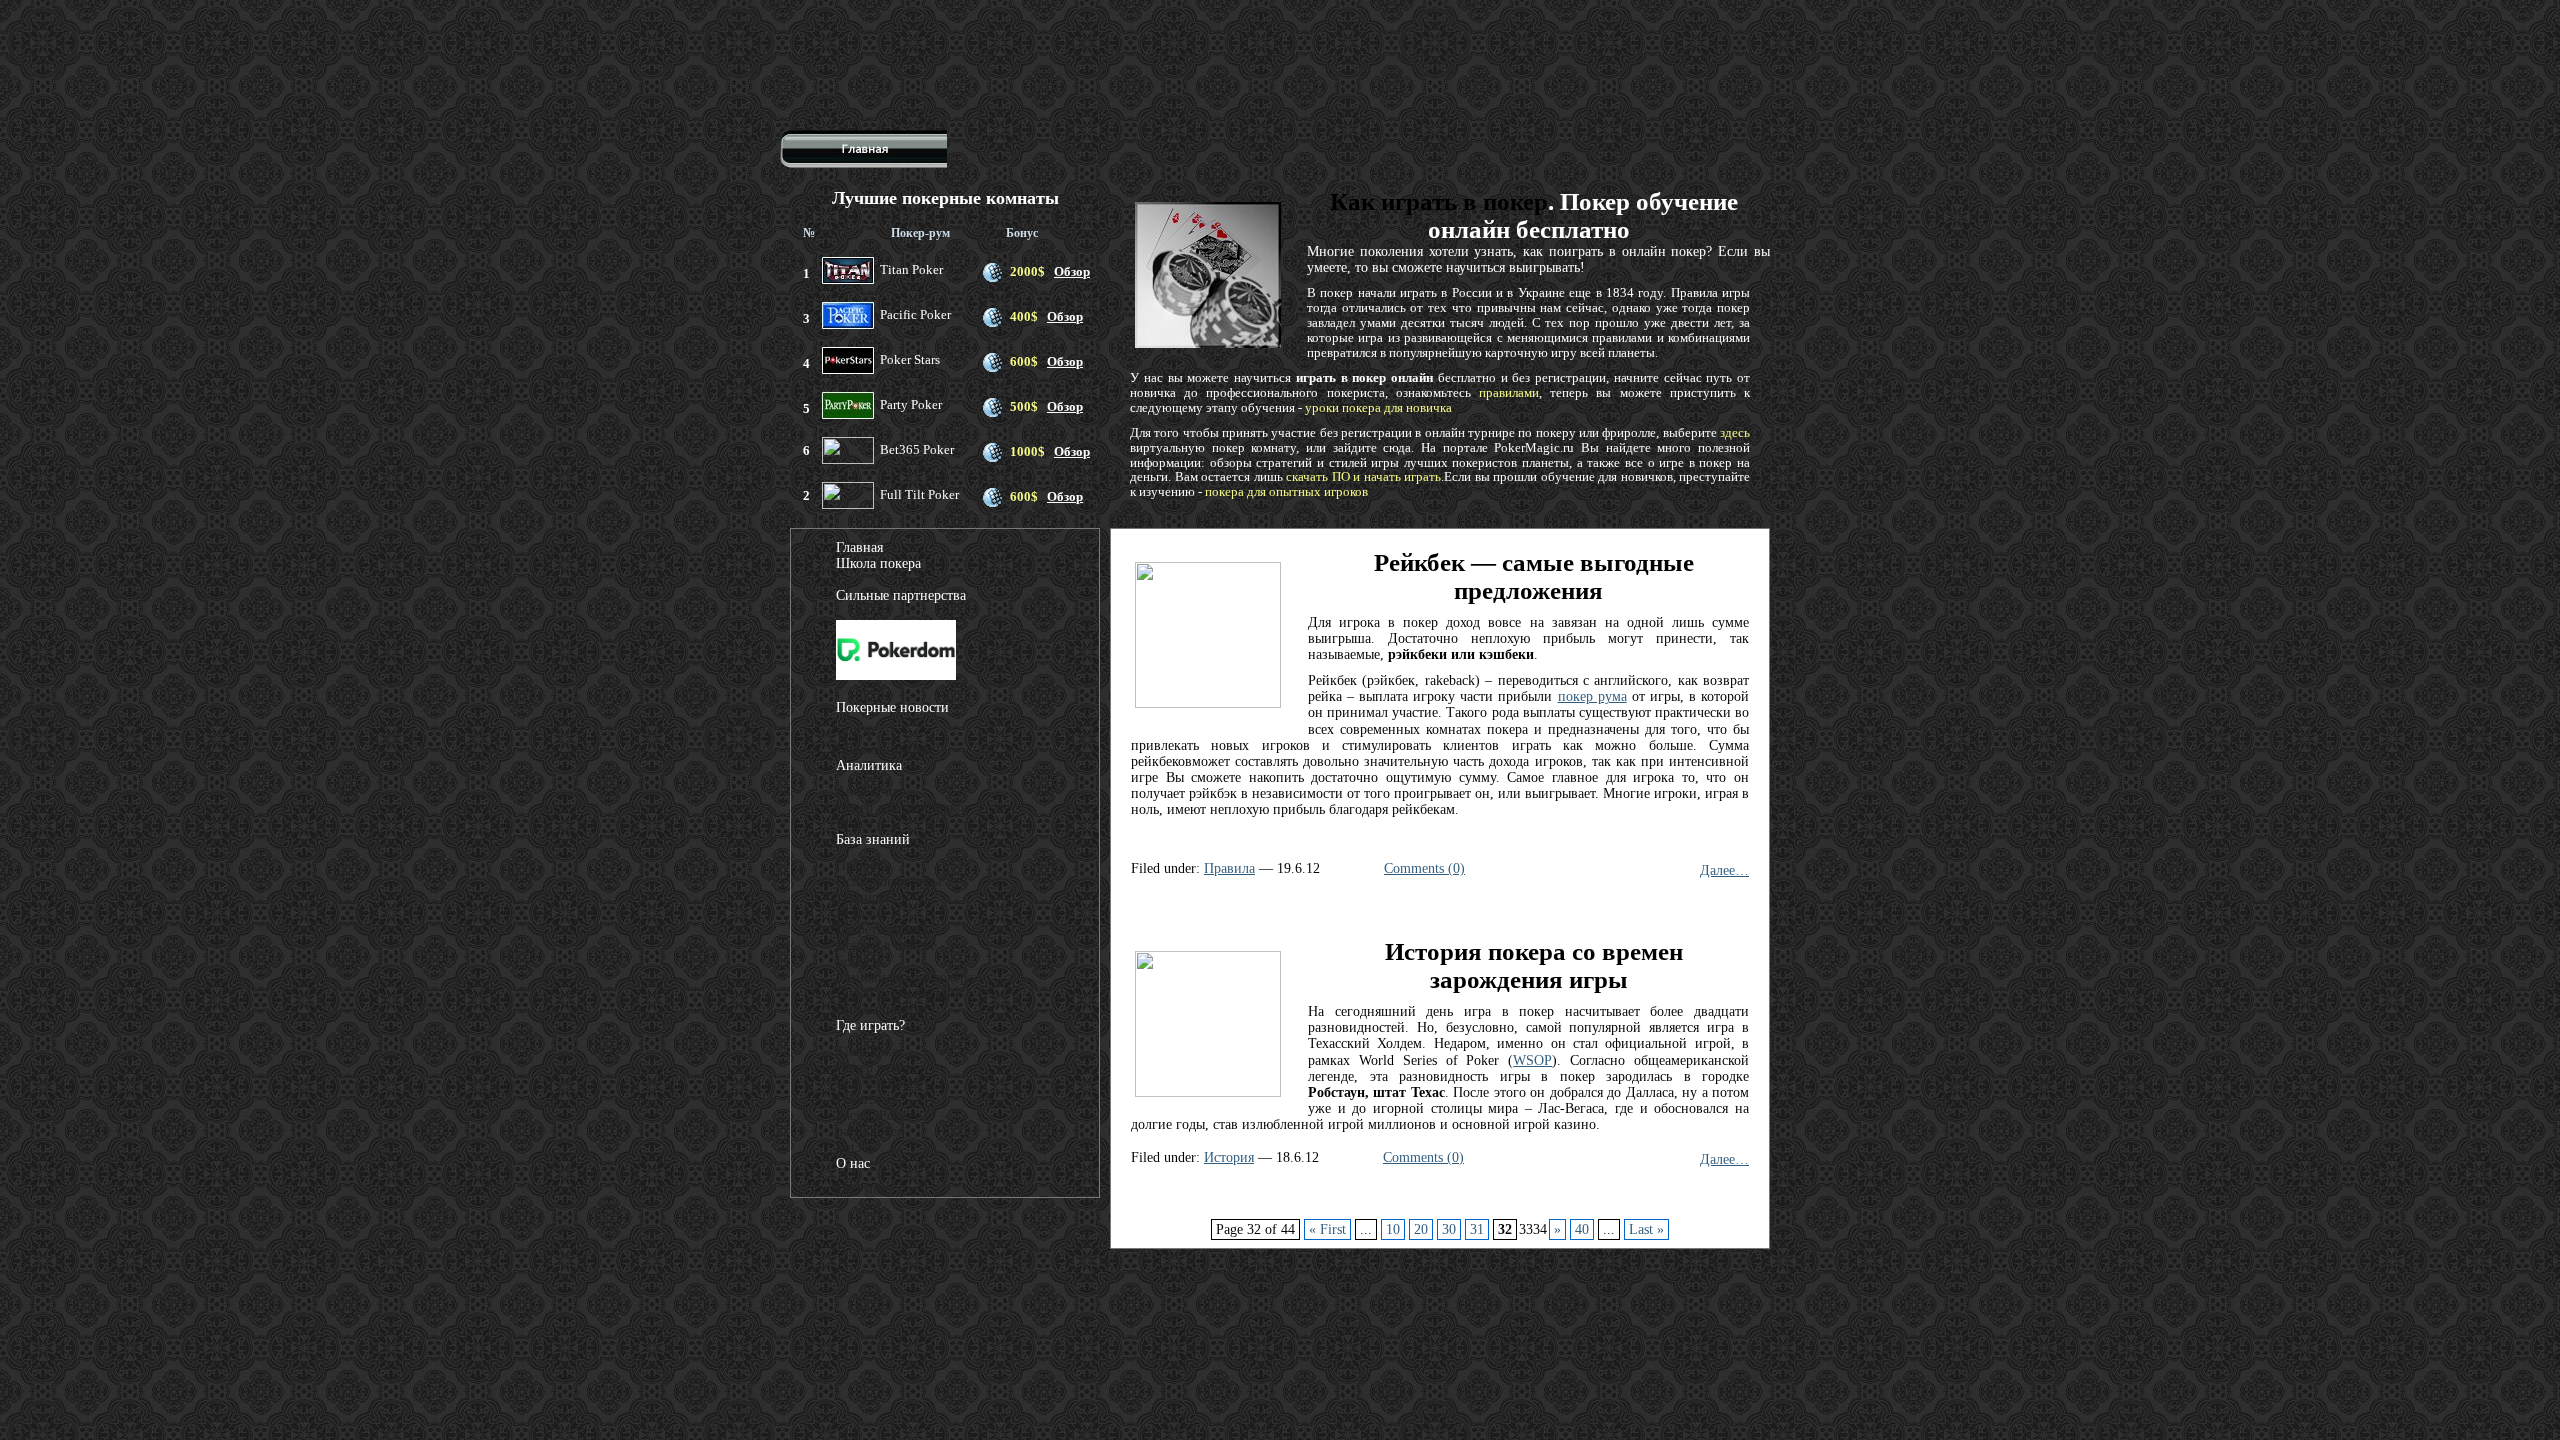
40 (1582, 1229)
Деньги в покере (886, 945)
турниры (862, 897)
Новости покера (884, 749)
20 (1421, 1229)
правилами (1509, 392)
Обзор (1072, 271)
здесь (1735, 432)
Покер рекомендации (899, 993)
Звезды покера (879, 1009)
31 (1477, 1229)
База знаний (873, 839)
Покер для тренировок (903, 807)
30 (1449, 1229)
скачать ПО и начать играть (1363, 476)
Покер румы (872, 1067)
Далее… (1724, 870)
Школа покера (878, 563)
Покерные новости (892, 707)
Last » (1646, 1229)
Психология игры (888, 881)
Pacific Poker (874, 1115)
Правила (1229, 868)
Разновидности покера (904, 977)
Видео (854, 823)
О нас (853, 1163)
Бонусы (858, 961)
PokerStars (866, 1099)
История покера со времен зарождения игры (1534, 965)
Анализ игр (871, 791)
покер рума (1592, 696)
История (1229, 1157)
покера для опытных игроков (1286, 491)
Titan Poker (869, 1051)
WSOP (1532, 1060)
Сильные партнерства (901, 595)
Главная (859, 547)
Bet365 (856, 1147)
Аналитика (869, 765)
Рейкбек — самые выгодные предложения (1534, 576)
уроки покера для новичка (1378, 407)
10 (1393, 1229)
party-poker (869, 1131)
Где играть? (870, 1025)
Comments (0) (1424, 868)
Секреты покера (883, 929)
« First (1327, 1229)
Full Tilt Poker (878, 1083)
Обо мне (861, 1189)
